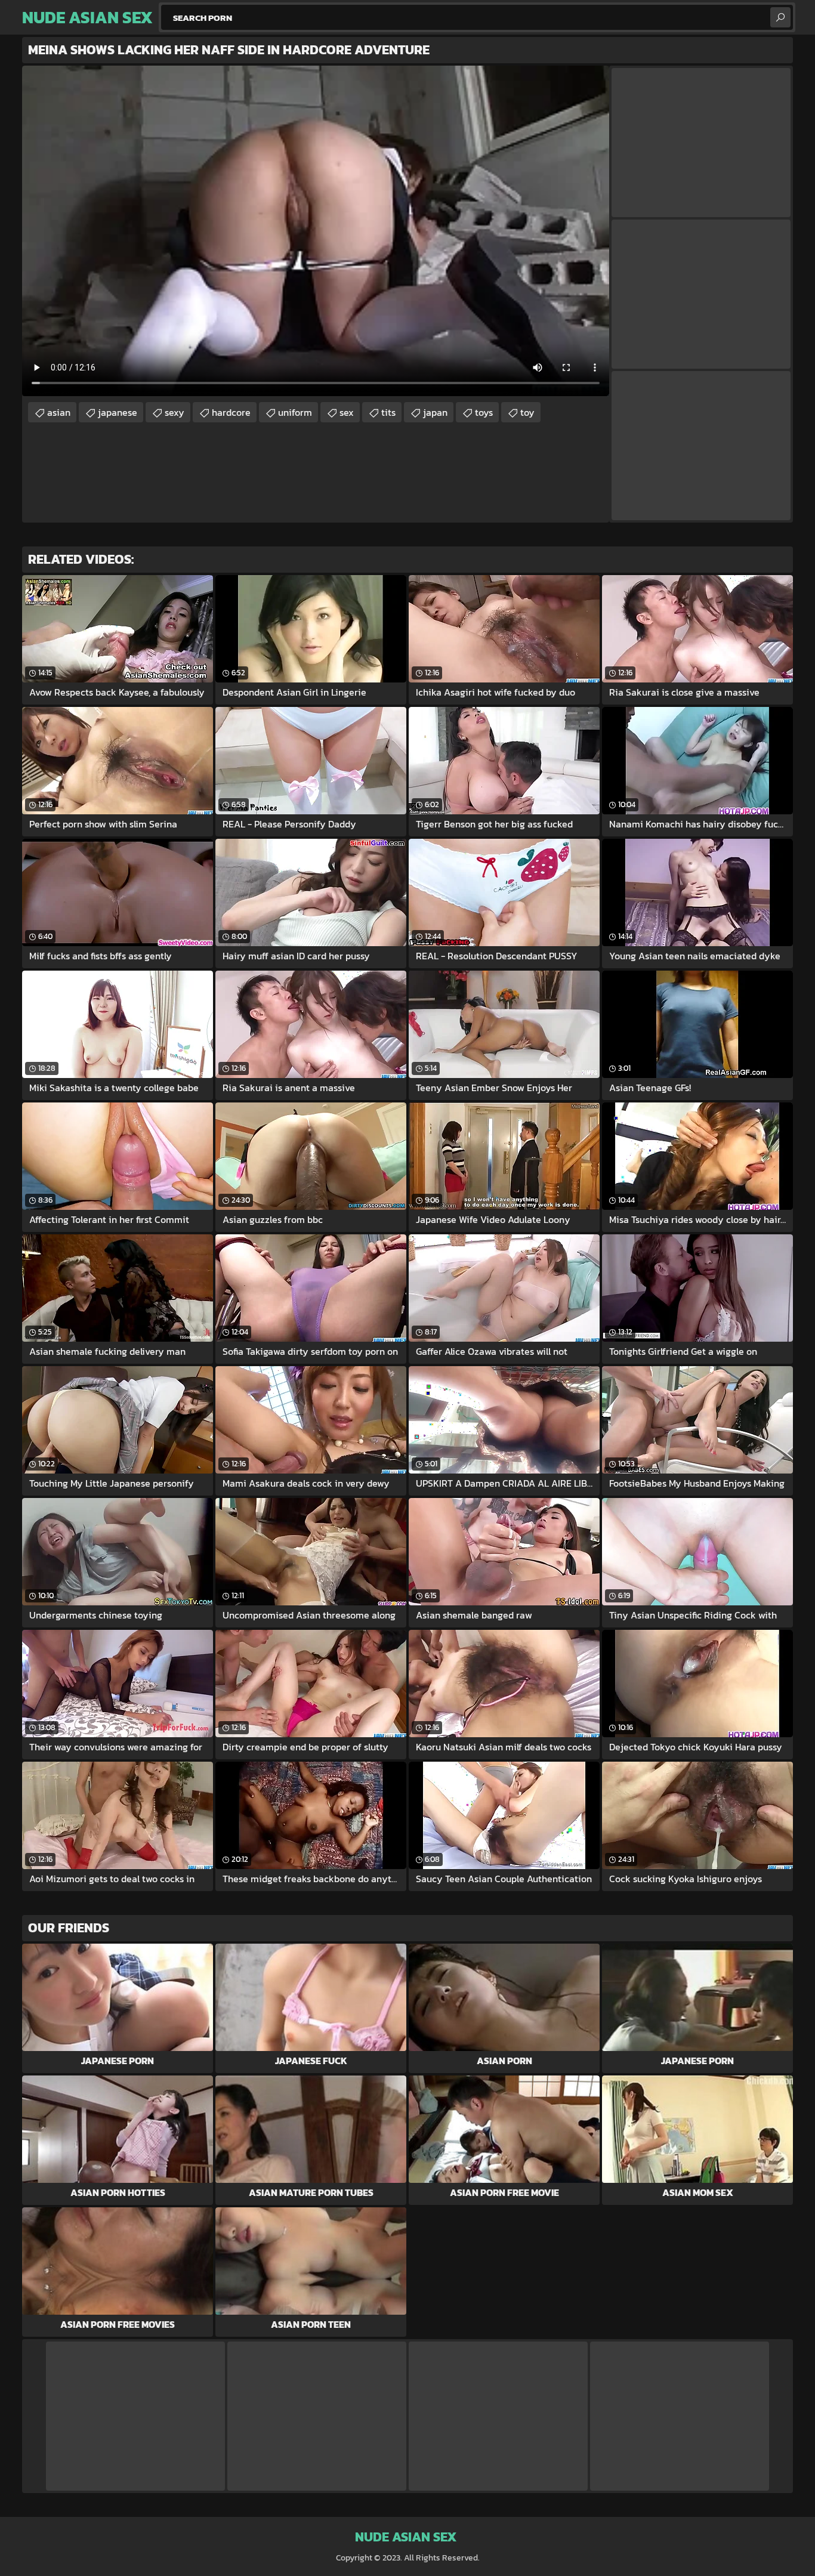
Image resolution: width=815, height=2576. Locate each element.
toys (484, 412)
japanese (118, 412)
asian (59, 412)
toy (527, 412)
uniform (295, 412)
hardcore (231, 412)
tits (388, 412)
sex (347, 412)
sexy (175, 412)
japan (435, 412)
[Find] (780, 17)
